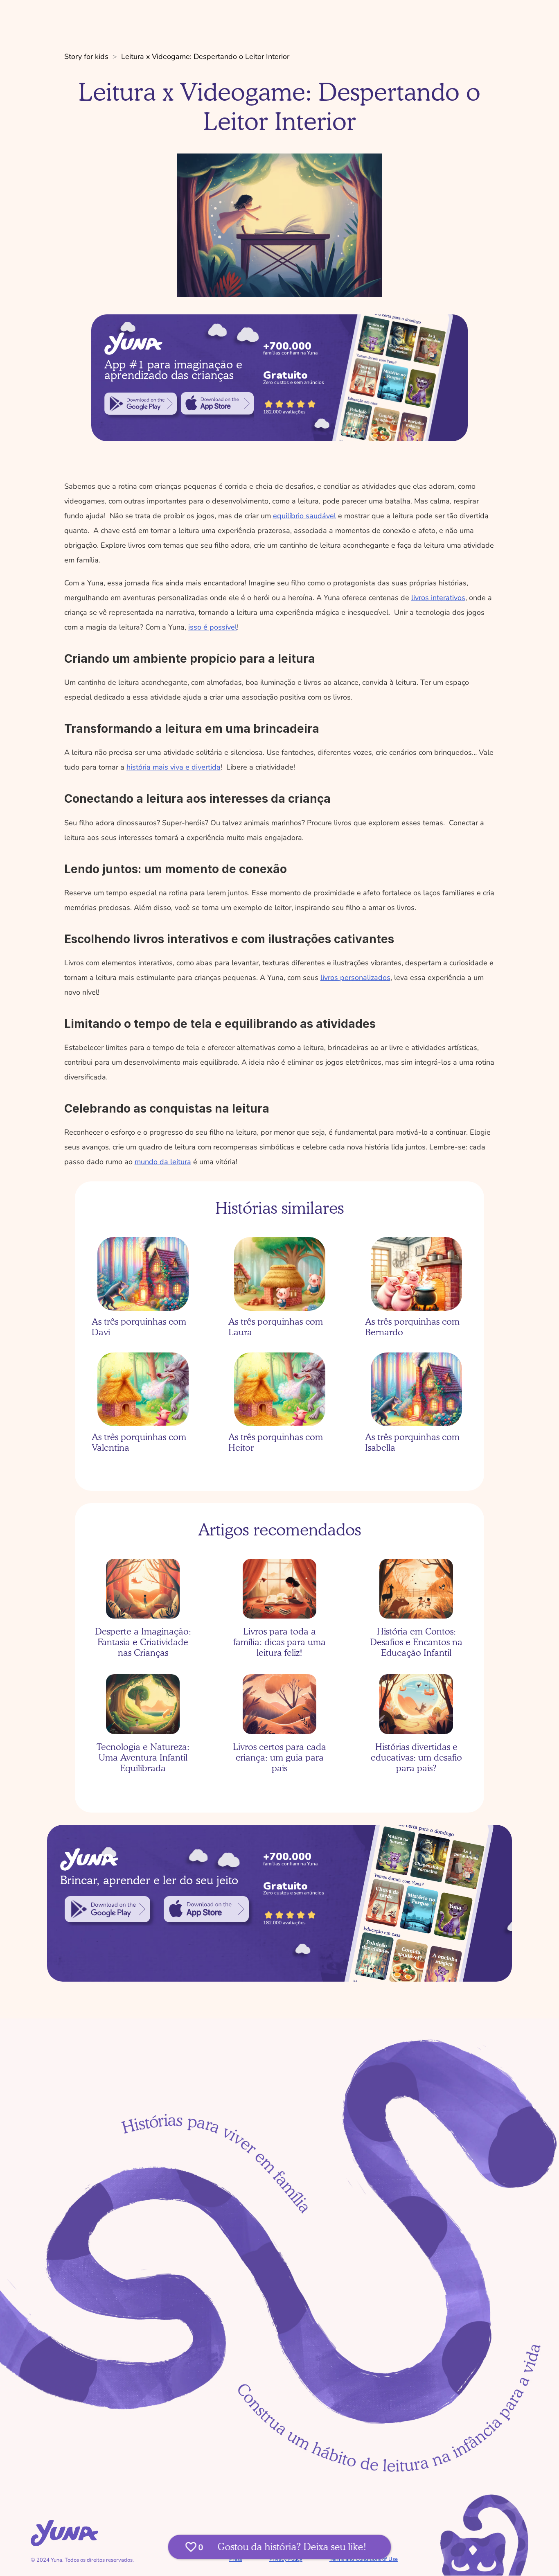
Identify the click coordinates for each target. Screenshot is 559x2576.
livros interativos (438, 598)
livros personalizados (355, 978)
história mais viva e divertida (174, 767)
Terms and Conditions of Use (364, 2559)
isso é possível (213, 627)
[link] (141, 404)
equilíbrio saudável (304, 516)
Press (236, 2559)
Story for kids (86, 56)
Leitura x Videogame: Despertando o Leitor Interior (205, 56)
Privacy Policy (286, 2559)
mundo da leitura (163, 1162)
